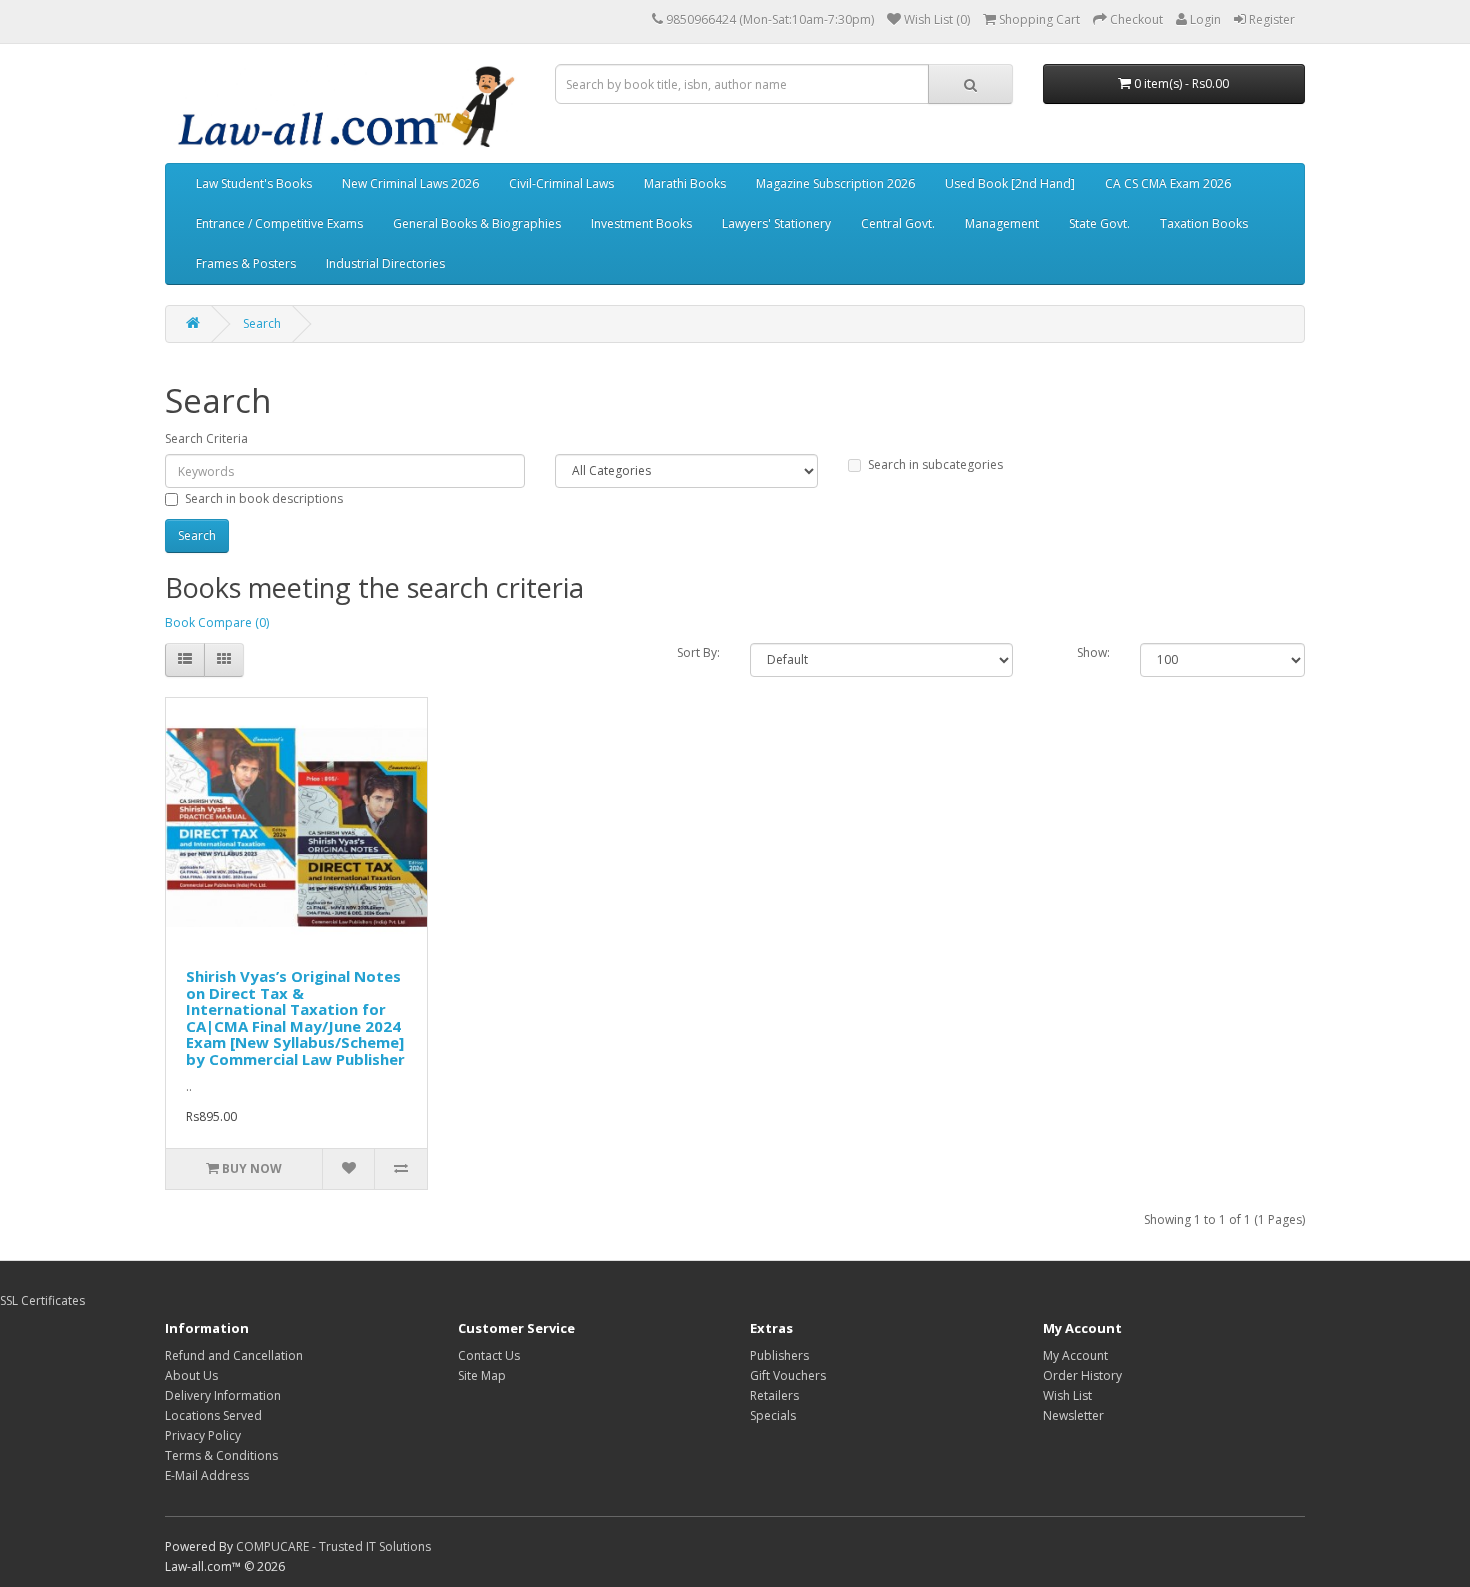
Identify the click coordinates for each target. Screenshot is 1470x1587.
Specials (773, 1415)
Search (262, 323)
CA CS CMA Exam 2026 (1168, 183)
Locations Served (213, 1415)
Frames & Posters (246, 263)
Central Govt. (898, 223)
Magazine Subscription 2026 (835, 183)
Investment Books (641, 223)
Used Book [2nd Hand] (1010, 183)
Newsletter (1073, 1415)
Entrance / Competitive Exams (279, 223)
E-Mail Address (207, 1475)
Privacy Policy (203, 1435)
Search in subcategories (935, 464)
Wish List (1067, 1395)
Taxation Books (1204, 223)
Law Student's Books (254, 183)
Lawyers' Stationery (776, 223)
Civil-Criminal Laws (561, 183)
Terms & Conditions (221, 1455)
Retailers (774, 1395)
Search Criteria (206, 438)
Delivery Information (223, 1395)
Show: (1093, 652)
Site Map (482, 1375)
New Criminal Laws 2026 (410, 183)
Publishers (779, 1355)
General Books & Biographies (477, 223)
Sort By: (698, 652)
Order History (1082, 1375)
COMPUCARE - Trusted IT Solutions (333, 1546)
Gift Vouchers (788, 1375)
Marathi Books (685, 183)
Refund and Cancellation (234, 1355)
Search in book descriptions (264, 498)
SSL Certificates (42, 1300)
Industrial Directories (385, 263)
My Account (1075, 1355)
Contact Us (489, 1355)
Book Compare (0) (217, 622)
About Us (191, 1375)
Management (1002, 223)
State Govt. (1099, 223)
